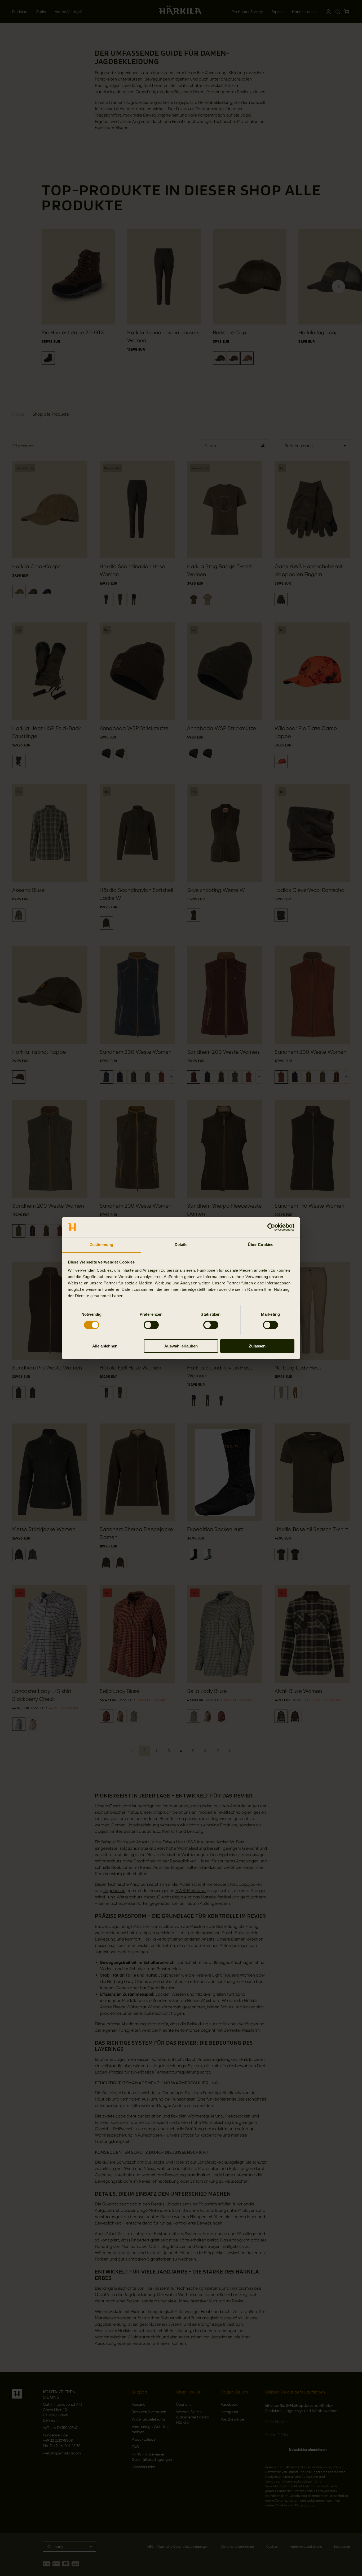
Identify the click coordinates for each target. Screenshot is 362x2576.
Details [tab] (181, 1245)
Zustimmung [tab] (102, 1245)
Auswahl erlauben (181, 1346)
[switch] (151, 1325)
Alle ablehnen (105, 1346)
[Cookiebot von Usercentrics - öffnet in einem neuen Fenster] (271, 1227)
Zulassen (257, 1346)
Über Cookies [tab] (261, 1245)
